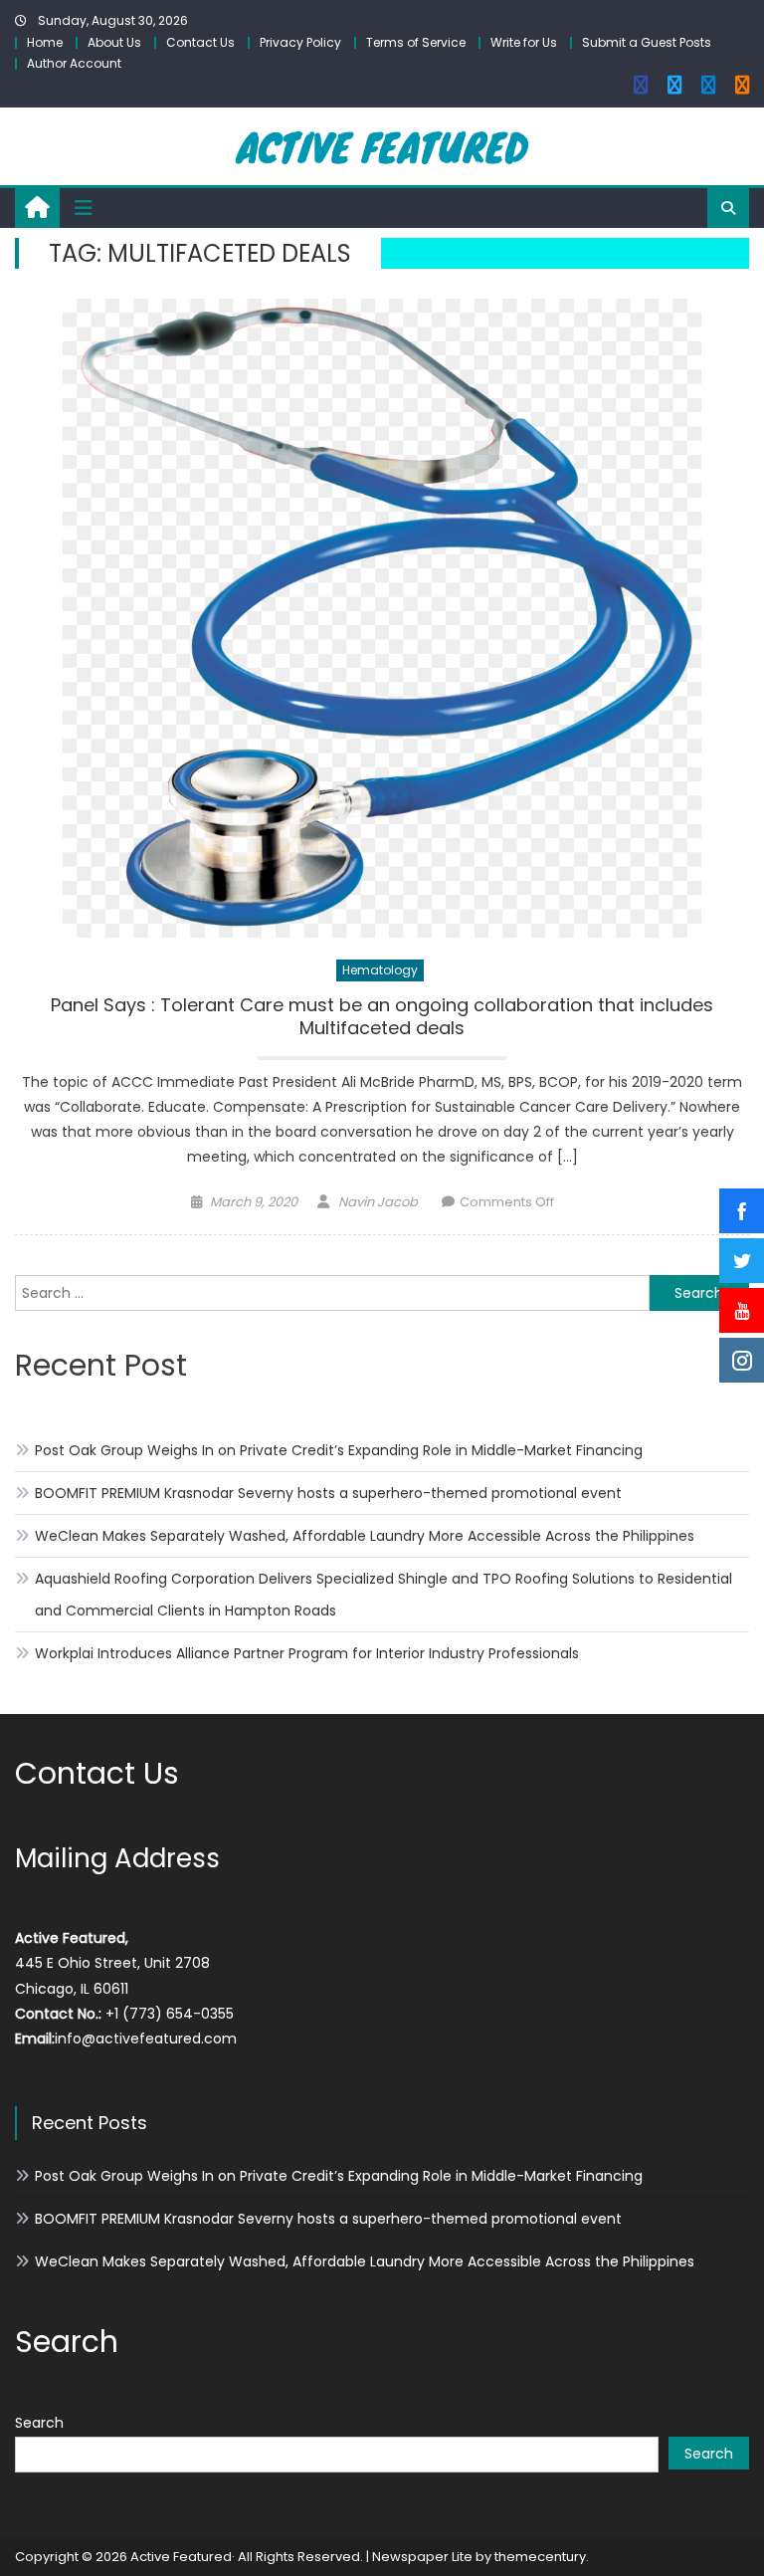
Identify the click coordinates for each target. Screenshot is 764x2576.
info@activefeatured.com (146, 2039)
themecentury (540, 2557)
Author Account (74, 63)
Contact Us (200, 42)
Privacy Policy (300, 42)
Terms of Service (416, 42)
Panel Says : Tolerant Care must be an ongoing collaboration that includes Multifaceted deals (382, 1017)
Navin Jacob (378, 1202)
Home (45, 42)
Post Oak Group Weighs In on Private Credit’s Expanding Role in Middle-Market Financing (339, 1450)
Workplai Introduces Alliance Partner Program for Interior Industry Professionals (307, 1653)
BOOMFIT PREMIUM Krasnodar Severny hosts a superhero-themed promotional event (328, 1493)
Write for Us (524, 42)
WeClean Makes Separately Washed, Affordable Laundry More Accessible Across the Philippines (365, 1536)
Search (39, 2423)
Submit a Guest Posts (647, 42)
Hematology (380, 970)
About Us (114, 42)
